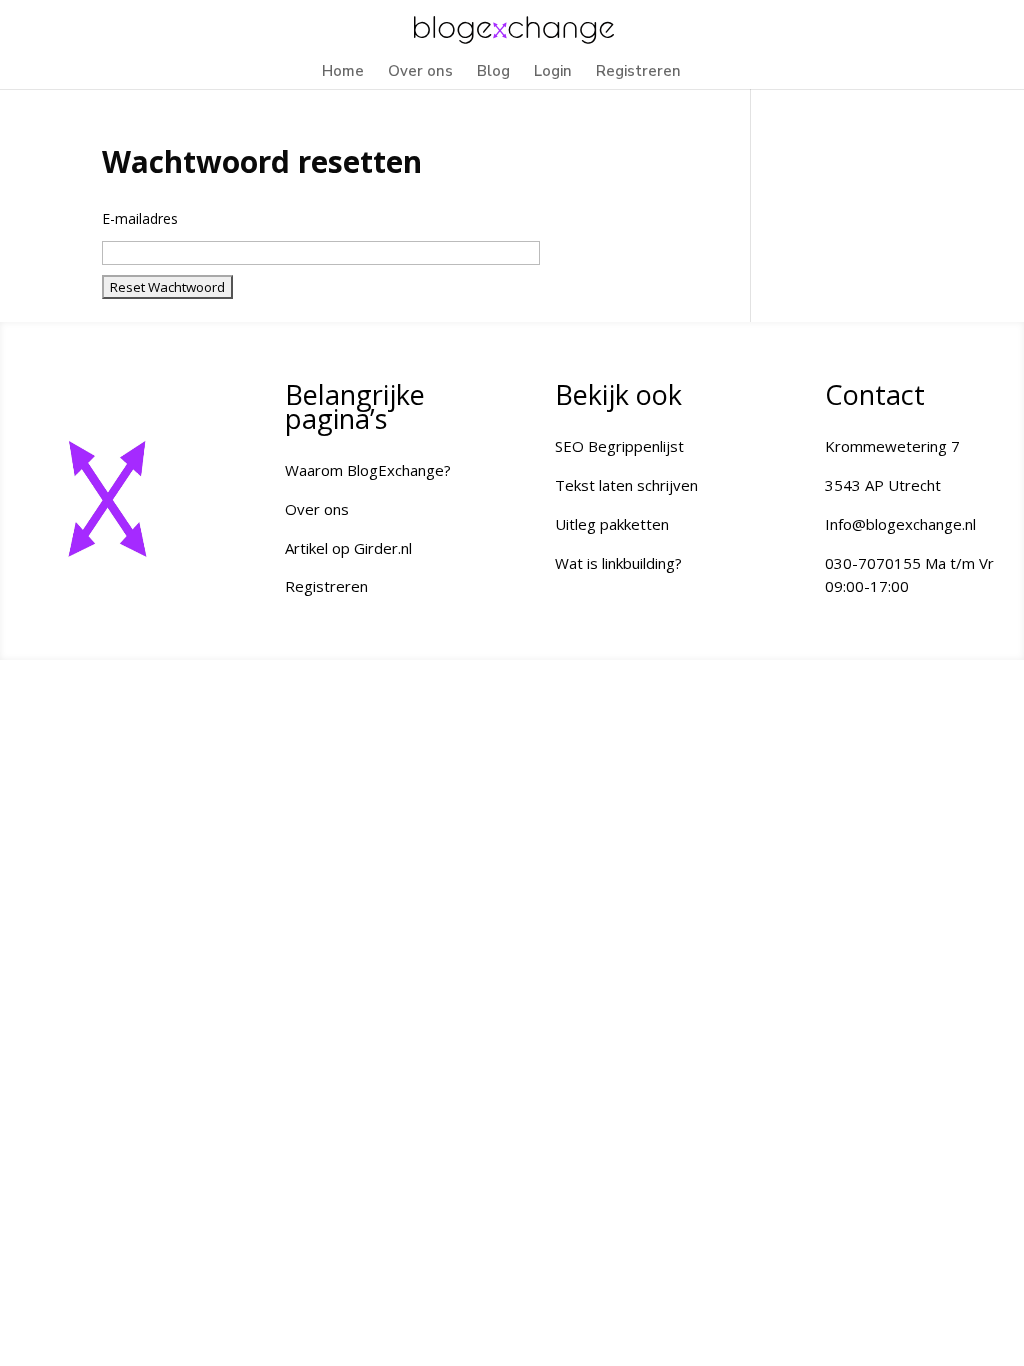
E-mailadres (140, 218)
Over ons (420, 72)
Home (343, 72)
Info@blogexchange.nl (900, 524)
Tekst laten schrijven (626, 485)
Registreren (638, 72)
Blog (493, 72)
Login (553, 72)
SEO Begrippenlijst (619, 446)
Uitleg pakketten (612, 524)
